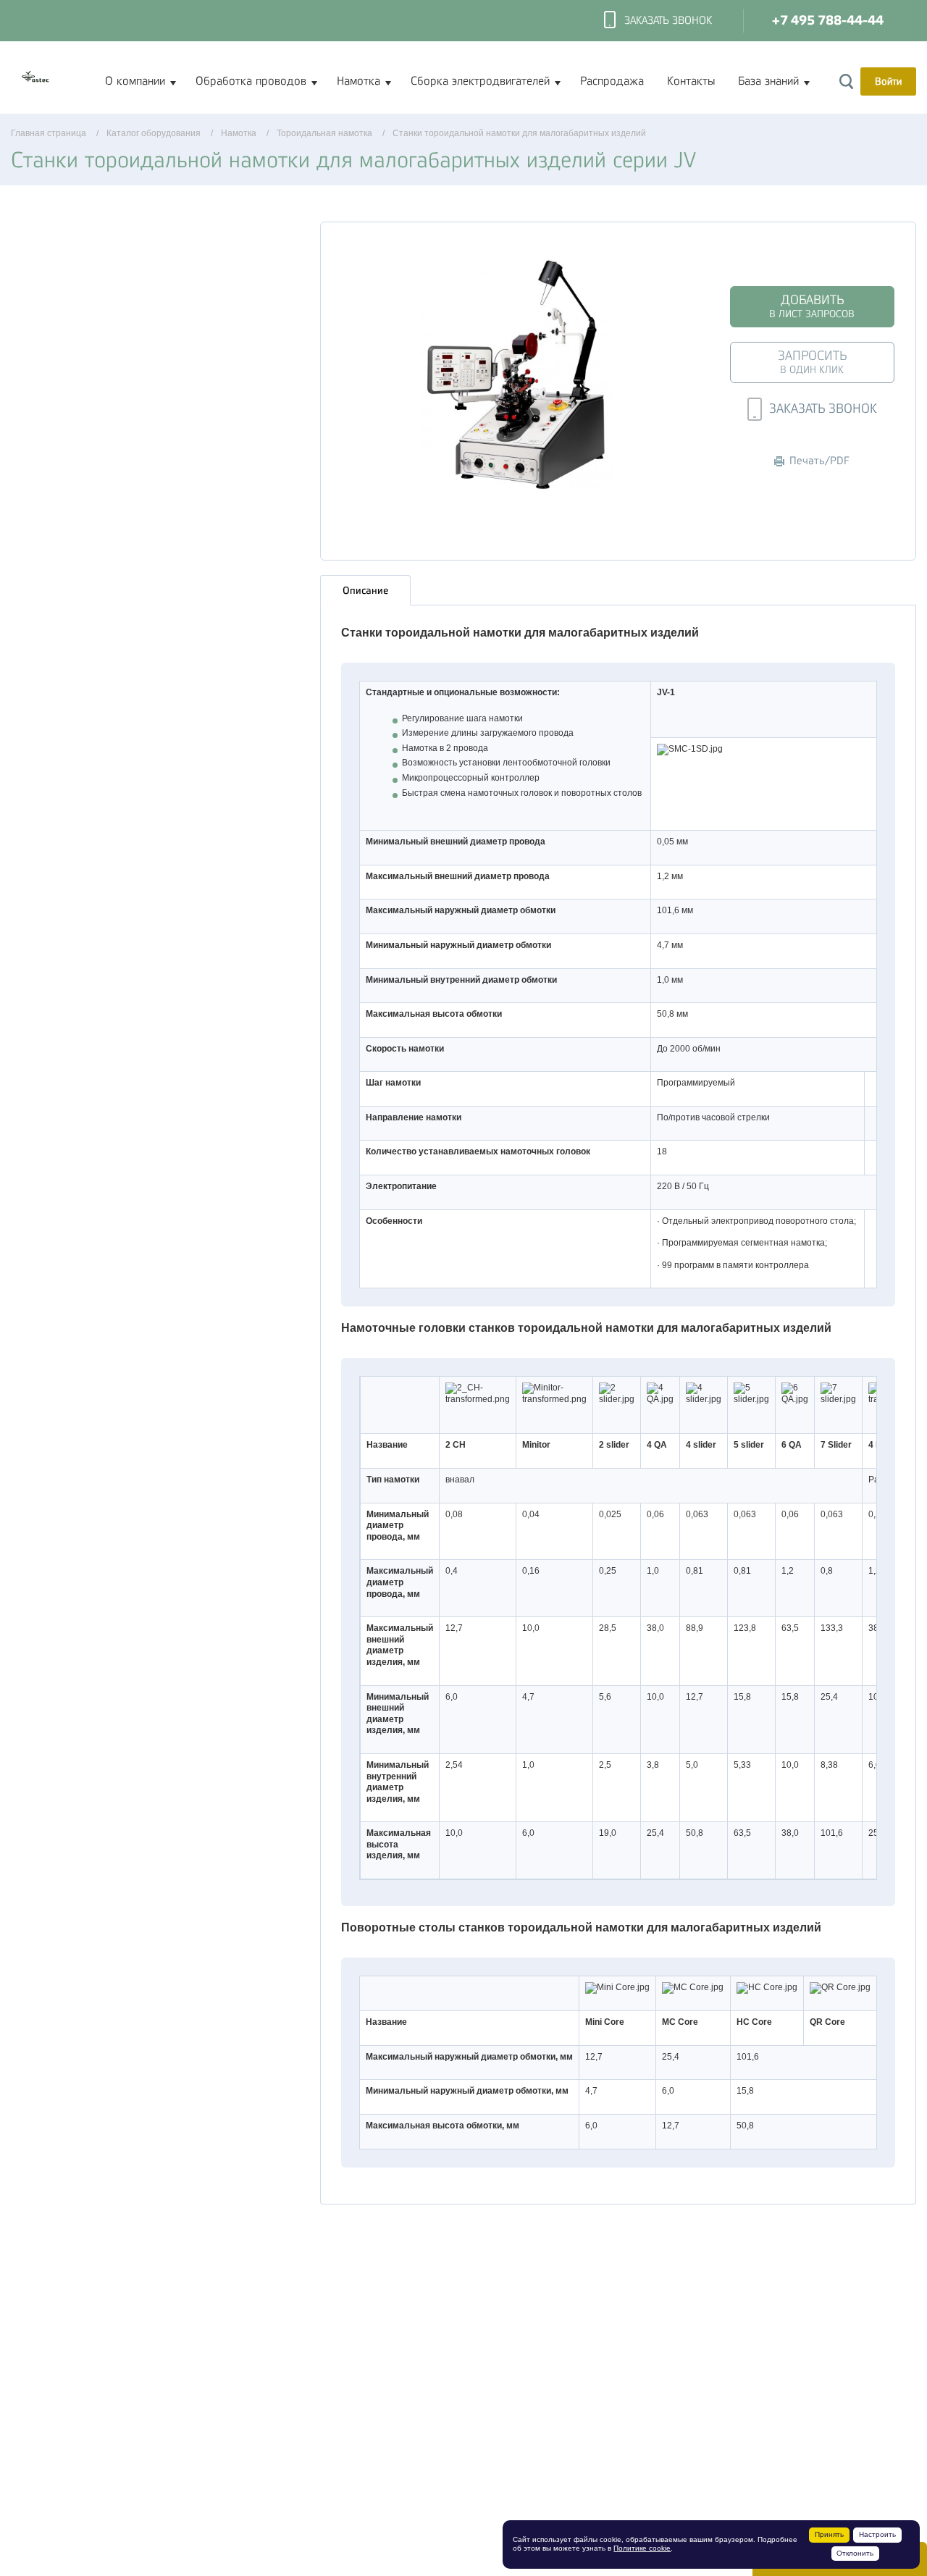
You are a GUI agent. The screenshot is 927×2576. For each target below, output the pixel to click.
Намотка (358, 81)
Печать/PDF (819, 461)
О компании (135, 81)
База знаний (768, 81)
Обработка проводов (251, 81)
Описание (365, 590)
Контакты (691, 81)
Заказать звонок (668, 21)
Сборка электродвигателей (480, 81)
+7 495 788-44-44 (828, 21)
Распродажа (612, 81)
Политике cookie (642, 2548)
